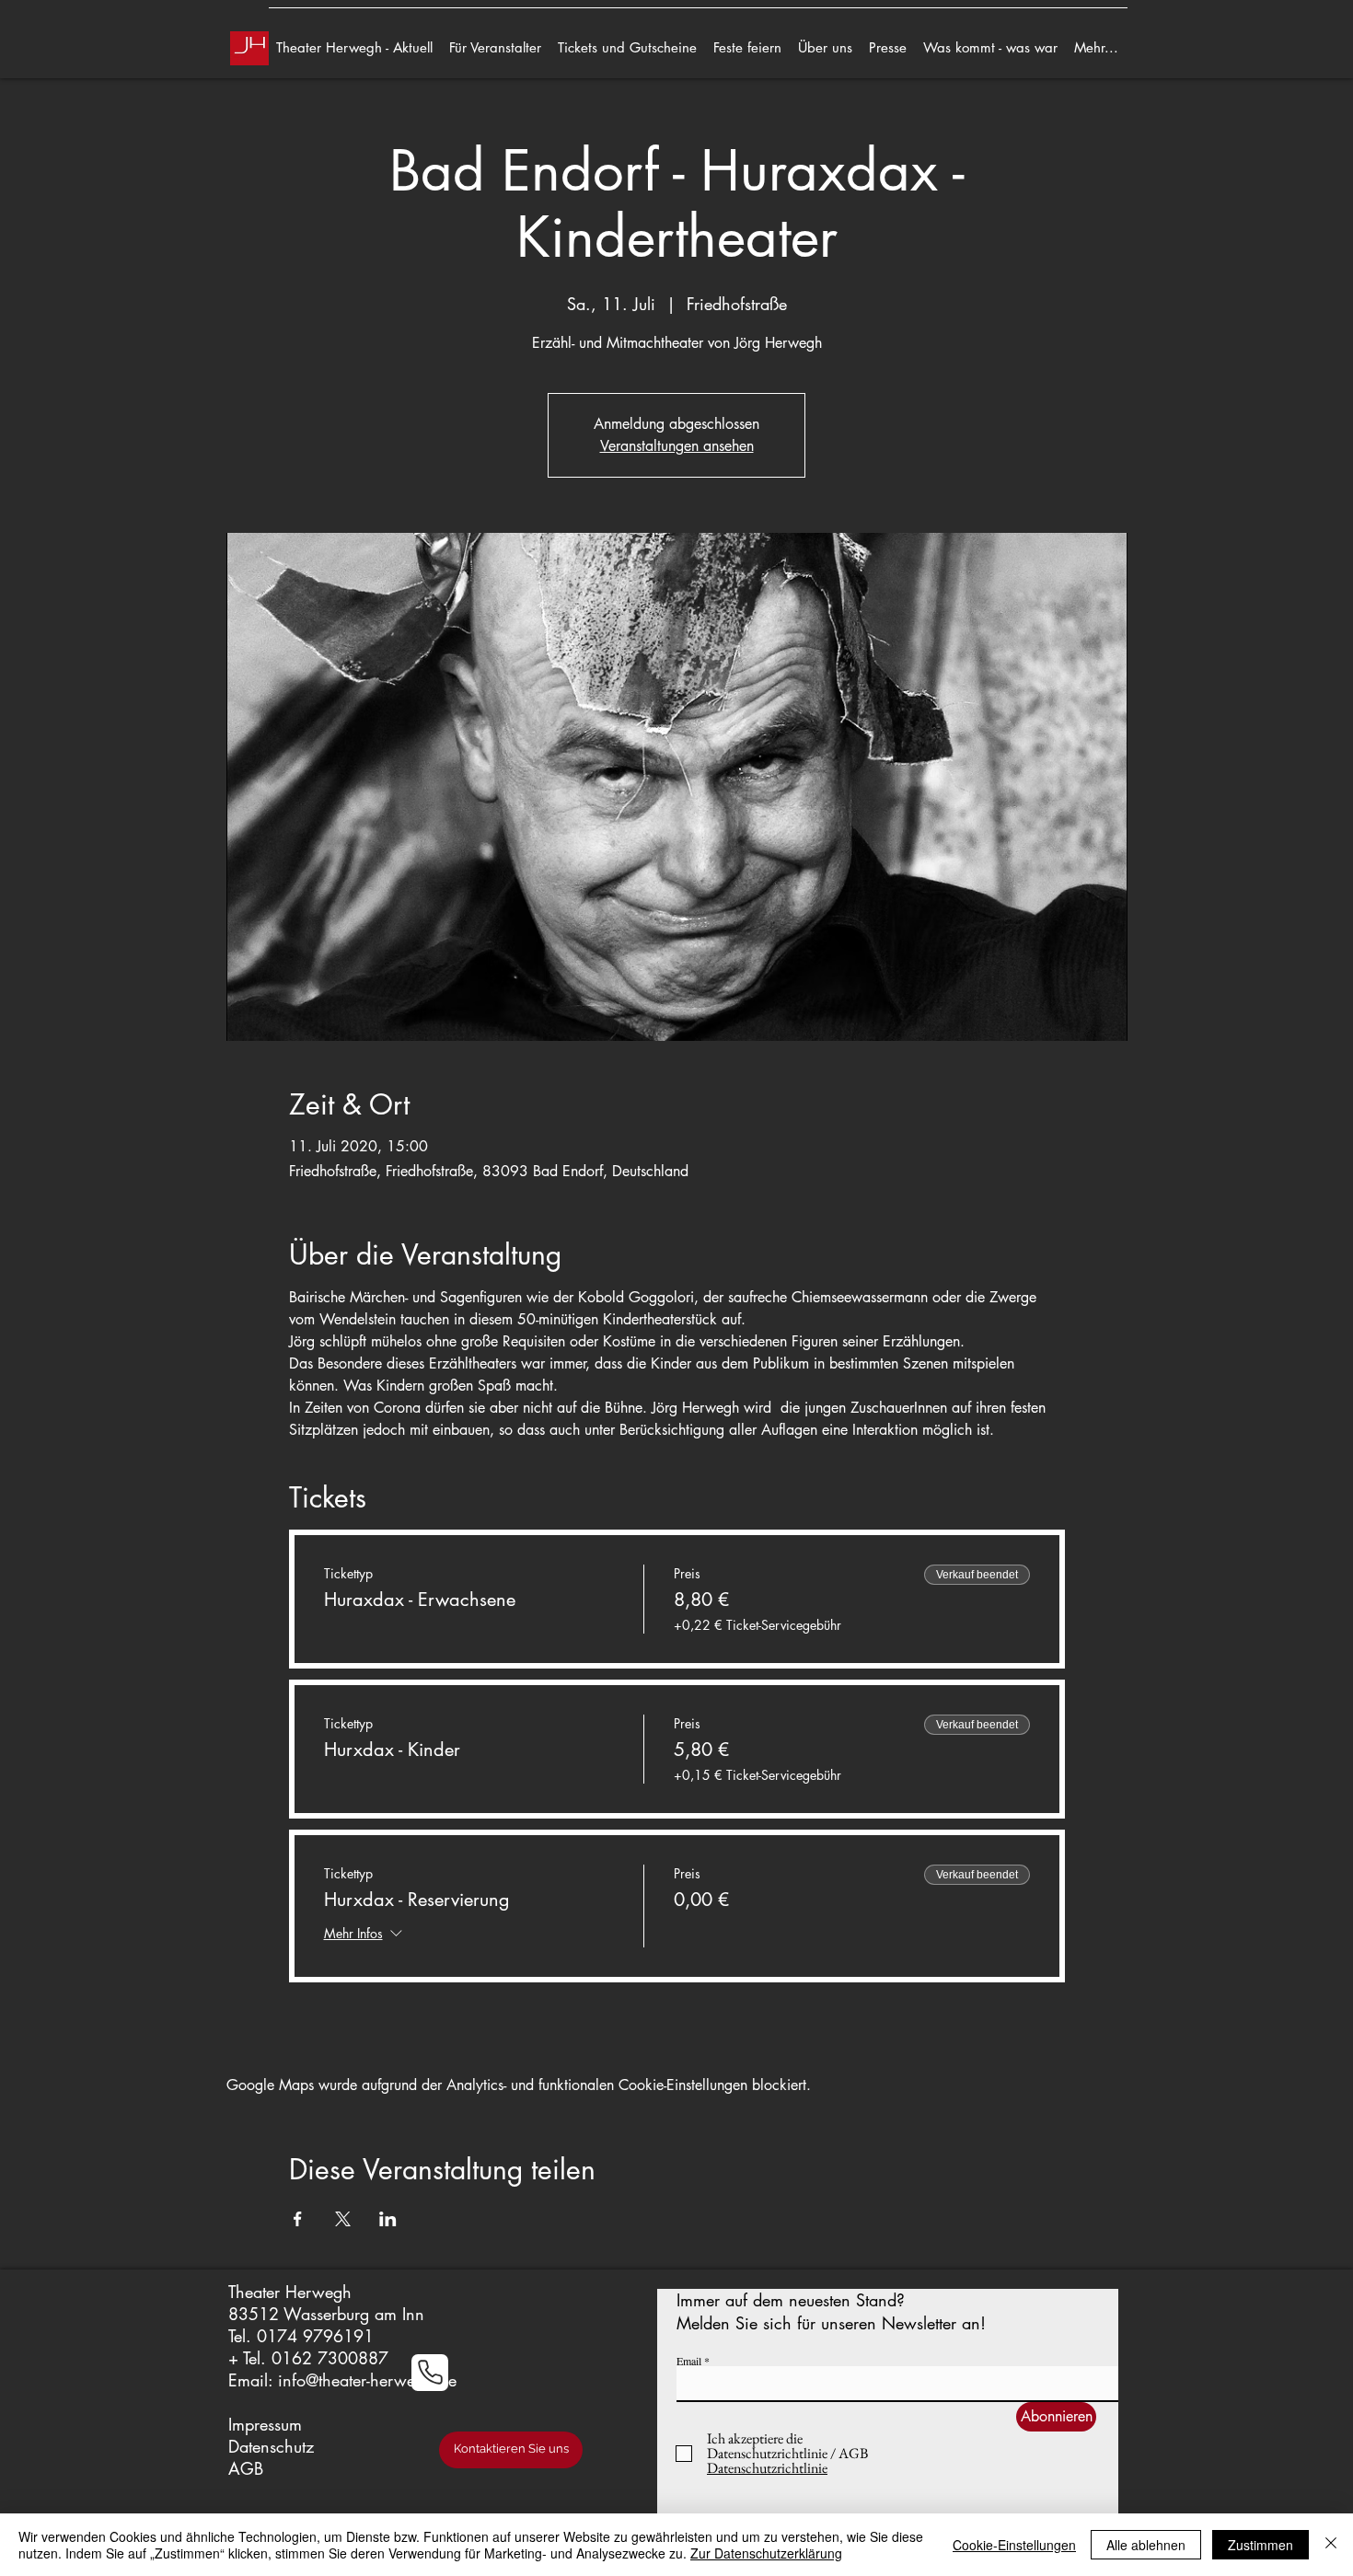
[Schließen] (1331, 2545)
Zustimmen (1260, 2545)
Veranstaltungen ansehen (677, 446)
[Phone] (430, 2373)
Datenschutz (271, 2446)
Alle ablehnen (1146, 2545)
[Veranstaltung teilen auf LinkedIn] (388, 2219)
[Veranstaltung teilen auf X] (343, 2219)
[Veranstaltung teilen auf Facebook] (298, 2219)
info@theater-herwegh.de (367, 2380)
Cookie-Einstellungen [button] (1014, 2545)
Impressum (265, 2424)
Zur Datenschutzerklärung (766, 2553)
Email (689, 2361)
